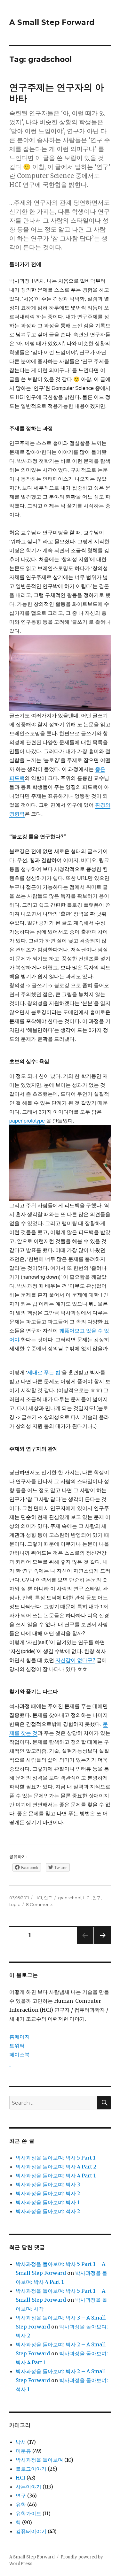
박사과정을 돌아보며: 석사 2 (48, 2211)
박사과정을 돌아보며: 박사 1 (48, 2202)
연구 (48, 1898)
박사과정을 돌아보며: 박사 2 (48, 2193)
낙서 (21, 2442)
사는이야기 (28, 2487)
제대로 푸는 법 (44, 1372)
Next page (102, 1943)
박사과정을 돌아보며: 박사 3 (48, 2184)
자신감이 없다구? (75, 1660)
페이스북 (20, 2054)
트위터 (17, 2046)
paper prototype (27, 1120)
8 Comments (40, 1904)
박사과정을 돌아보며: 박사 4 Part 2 (56, 2167)
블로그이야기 (31, 2469)
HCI (38, 1898)
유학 (21, 2504)
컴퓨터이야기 (31, 2531)
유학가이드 (28, 2513)
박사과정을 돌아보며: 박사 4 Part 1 (56, 2176)
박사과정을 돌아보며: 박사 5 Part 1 (56, 2158)
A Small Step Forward (52, 22)
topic (15, 1904)
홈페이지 (20, 2037)
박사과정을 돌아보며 (39, 2460)
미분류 (23, 2451)
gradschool (70, 1898)
